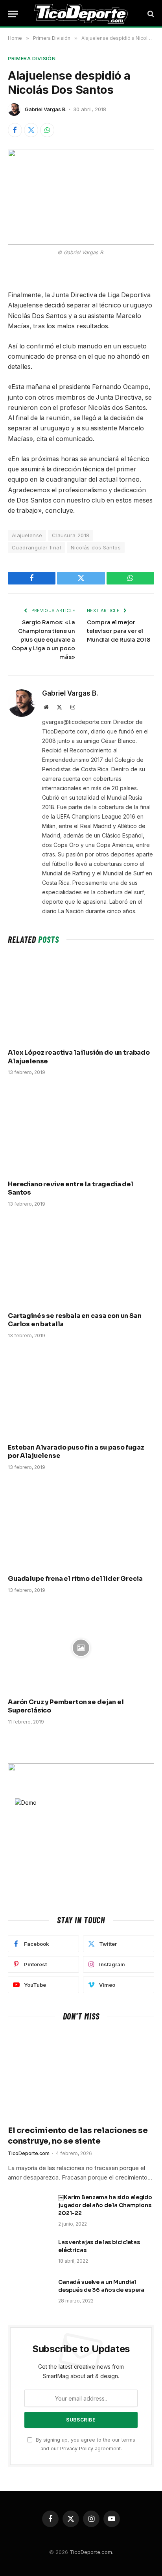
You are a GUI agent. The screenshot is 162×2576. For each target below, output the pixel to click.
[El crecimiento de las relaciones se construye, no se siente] (81, 2075)
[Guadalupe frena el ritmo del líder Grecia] (81, 1525)
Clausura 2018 (71, 535)
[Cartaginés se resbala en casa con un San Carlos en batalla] (81, 1261)
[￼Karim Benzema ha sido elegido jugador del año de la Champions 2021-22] (29, 2207)
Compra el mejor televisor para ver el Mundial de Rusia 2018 (119, 631)
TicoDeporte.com (91, 2552)
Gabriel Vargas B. (46, 109)
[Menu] (13, 14)
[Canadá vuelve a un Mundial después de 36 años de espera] (29, 2292)
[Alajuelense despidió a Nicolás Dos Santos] (81, 197)
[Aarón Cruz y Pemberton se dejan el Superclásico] (81, 1648)
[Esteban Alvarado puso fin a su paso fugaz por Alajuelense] (81, 1393)
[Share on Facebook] (15, 130)
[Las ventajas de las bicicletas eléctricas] (29, 2252)
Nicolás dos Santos (96, 547)
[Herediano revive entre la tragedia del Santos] (81, 1130)
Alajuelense (27, 535)
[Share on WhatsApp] (47, 130)
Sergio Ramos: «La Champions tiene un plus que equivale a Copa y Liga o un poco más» (43, 640)
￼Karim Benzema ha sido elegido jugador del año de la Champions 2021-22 (105, 2205)
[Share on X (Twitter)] (31, 130)
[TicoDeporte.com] (81, 14)
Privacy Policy (77, 2449)
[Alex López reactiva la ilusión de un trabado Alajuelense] (81, 998)
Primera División (32, 58)
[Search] (150, 14)
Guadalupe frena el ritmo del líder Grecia (75, 1579)
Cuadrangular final (36, 547)
